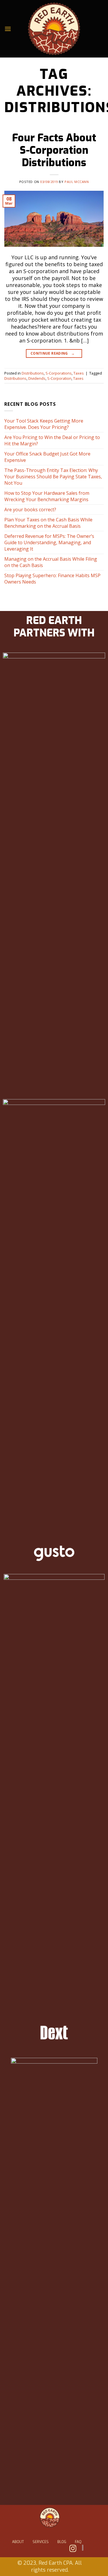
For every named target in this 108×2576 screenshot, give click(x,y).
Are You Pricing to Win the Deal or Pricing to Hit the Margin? (52, 440)
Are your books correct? (30, 510)
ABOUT (18, 2542)
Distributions (33, 373)
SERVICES (41, 2542)
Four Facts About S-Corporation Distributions (54, 150)
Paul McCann (77, 182)
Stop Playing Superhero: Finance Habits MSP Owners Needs (52, 579)
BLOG (62, 2542)
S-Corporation (59, 378)
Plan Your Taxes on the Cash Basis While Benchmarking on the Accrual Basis (48, 523)
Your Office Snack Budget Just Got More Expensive (47, 457)
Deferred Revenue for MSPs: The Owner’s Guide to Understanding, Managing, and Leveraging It (49, 542)
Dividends (37, 378)
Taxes (79, 373)
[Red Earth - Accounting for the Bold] (54, 29)
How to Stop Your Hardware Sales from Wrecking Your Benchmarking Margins (47, 496)
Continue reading (53, 353)
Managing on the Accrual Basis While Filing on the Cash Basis (51, 562)
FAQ (78, 2542)
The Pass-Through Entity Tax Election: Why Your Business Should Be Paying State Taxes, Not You (53, 477)
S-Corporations (59, 373)
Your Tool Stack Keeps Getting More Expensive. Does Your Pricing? (44, 424)
